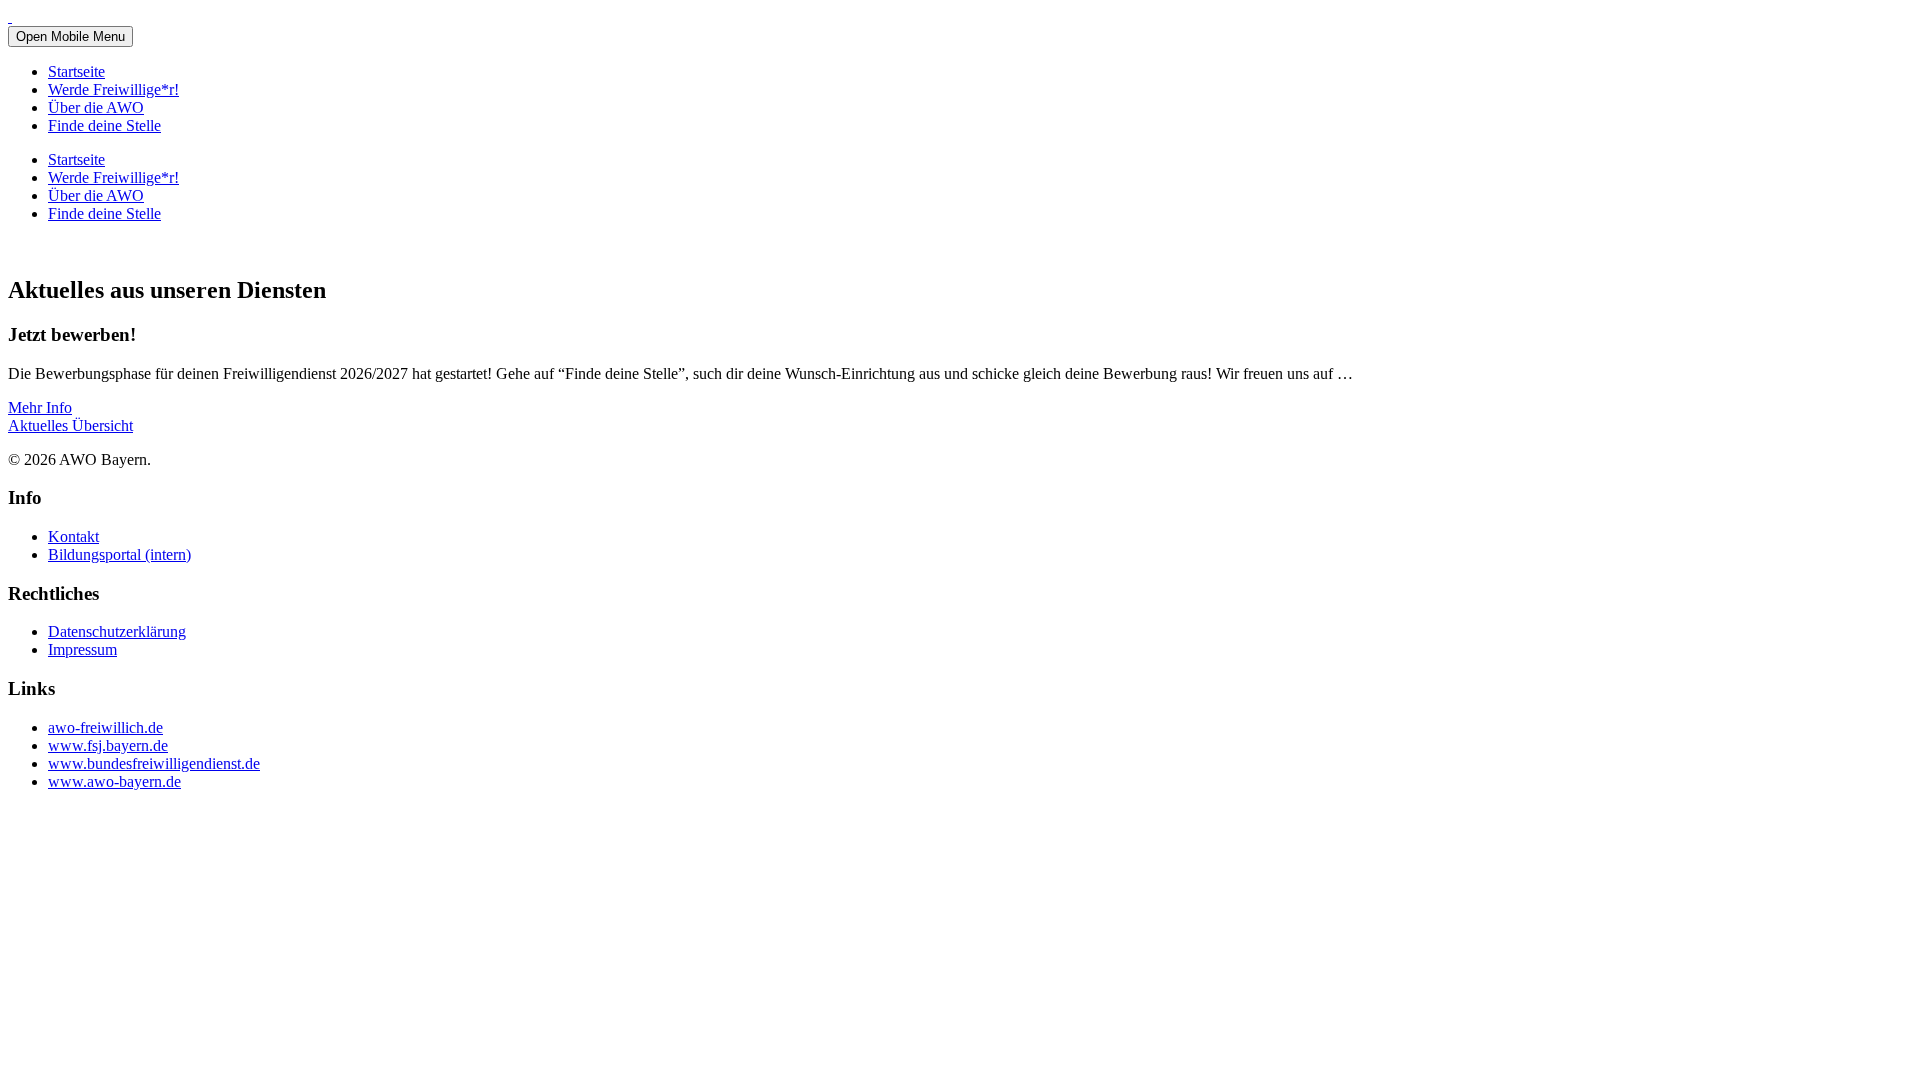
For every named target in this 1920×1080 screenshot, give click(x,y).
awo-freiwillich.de (105, 727)
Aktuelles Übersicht (70, 425)
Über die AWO (96, 107)
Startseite (76, 71)
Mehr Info (40, 407)
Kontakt (73, 536)
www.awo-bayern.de (114, 781)
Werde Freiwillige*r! (113, 89)
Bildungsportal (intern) (119, 554)
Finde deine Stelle (104, 125)
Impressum (82, 649)
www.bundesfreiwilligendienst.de (154, 763)
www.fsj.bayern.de (108, 745)
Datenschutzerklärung (117, 631)
